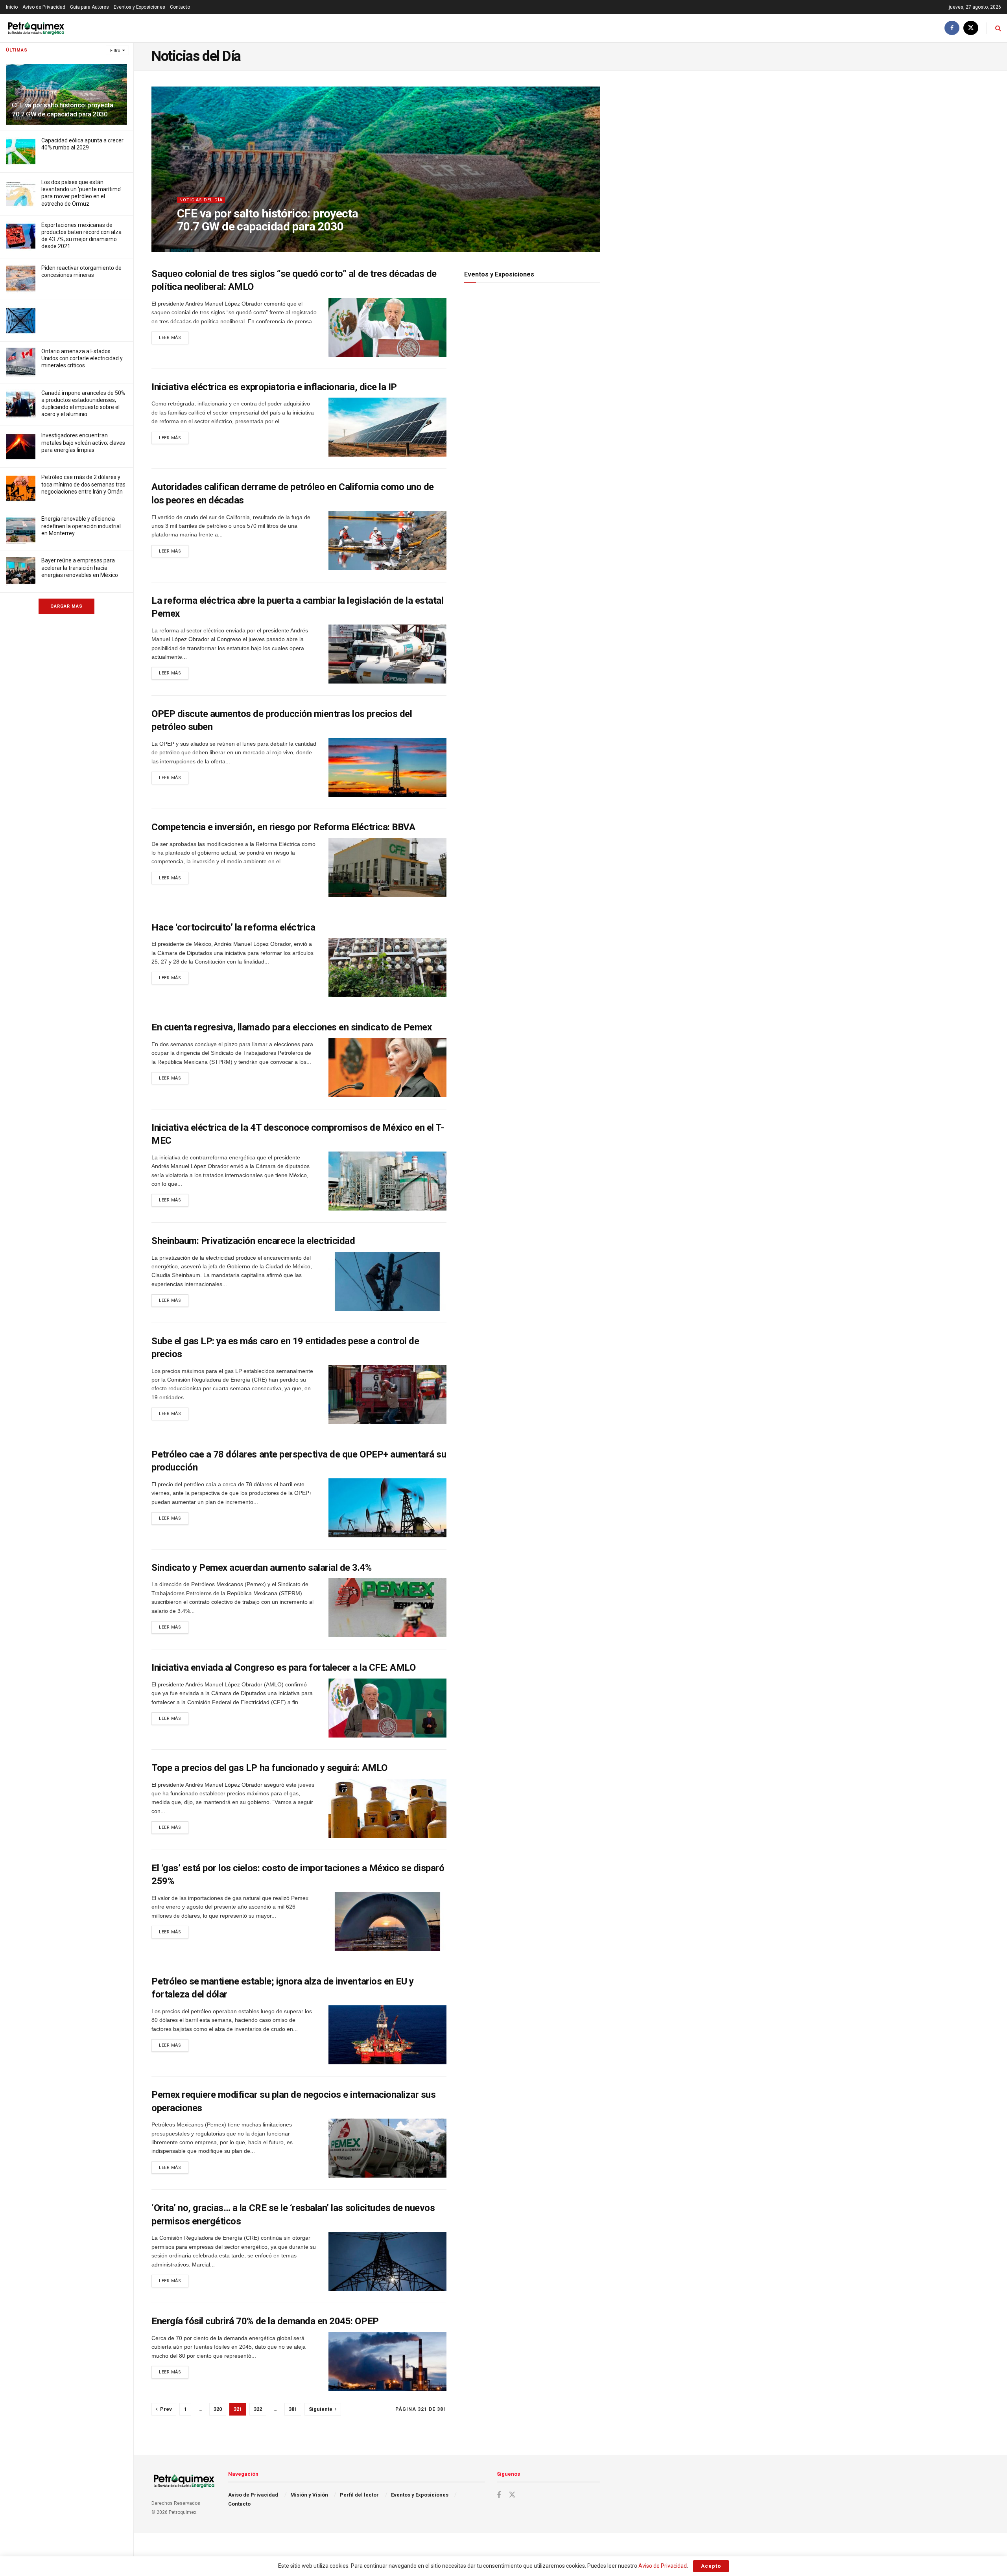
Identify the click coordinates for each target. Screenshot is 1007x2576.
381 (293, 2409)
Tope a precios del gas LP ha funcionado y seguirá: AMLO (269, 1768)
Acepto (711, 2566)
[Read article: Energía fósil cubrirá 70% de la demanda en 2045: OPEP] (387, 2362)
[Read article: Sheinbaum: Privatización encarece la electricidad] (387, 1281)
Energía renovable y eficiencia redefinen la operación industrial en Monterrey (81, 526)
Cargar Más (66, 606)
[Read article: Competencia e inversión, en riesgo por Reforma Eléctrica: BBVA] (387, 868)
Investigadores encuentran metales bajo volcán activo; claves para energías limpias (83, 442)
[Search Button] (998, 28)
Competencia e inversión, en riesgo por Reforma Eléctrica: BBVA (283, 827)
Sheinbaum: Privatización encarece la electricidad (253, 1241)
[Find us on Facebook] (952, 28)
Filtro (115, 51)
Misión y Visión (309, 2495)
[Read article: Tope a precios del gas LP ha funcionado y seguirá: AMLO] (387, 1808)
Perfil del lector (359, 2495)
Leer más (174, 337)
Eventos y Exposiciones (139, 7)
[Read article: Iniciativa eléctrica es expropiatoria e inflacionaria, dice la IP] (387, 427)
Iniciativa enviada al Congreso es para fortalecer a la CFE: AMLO (283, 1668)
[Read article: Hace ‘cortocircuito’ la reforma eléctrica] (387, 967)
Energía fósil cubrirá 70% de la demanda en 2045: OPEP (265, 2321)
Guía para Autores (89, 7)
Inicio (12, 7)
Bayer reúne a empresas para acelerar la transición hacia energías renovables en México (80, 568)
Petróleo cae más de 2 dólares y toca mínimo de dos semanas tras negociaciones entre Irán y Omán (83, 484)
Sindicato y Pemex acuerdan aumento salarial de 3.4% (262, 1568)
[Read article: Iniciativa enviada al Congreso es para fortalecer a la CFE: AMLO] (387, 1708)
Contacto (180, 7)
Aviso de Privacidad (44, 7)
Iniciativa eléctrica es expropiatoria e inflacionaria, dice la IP (274, 387)
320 (218, 2409)
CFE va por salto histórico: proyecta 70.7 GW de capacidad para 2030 (267, 220)
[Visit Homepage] (36, 28)
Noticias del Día (201, 200)
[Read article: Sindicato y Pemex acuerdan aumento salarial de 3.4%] (387, 1608)
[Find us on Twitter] (971, 28)
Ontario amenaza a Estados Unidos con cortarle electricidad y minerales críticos (82, 358)
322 (258, 2409)
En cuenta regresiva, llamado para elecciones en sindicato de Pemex (291, 1027)
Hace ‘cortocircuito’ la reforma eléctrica (233, 927)
